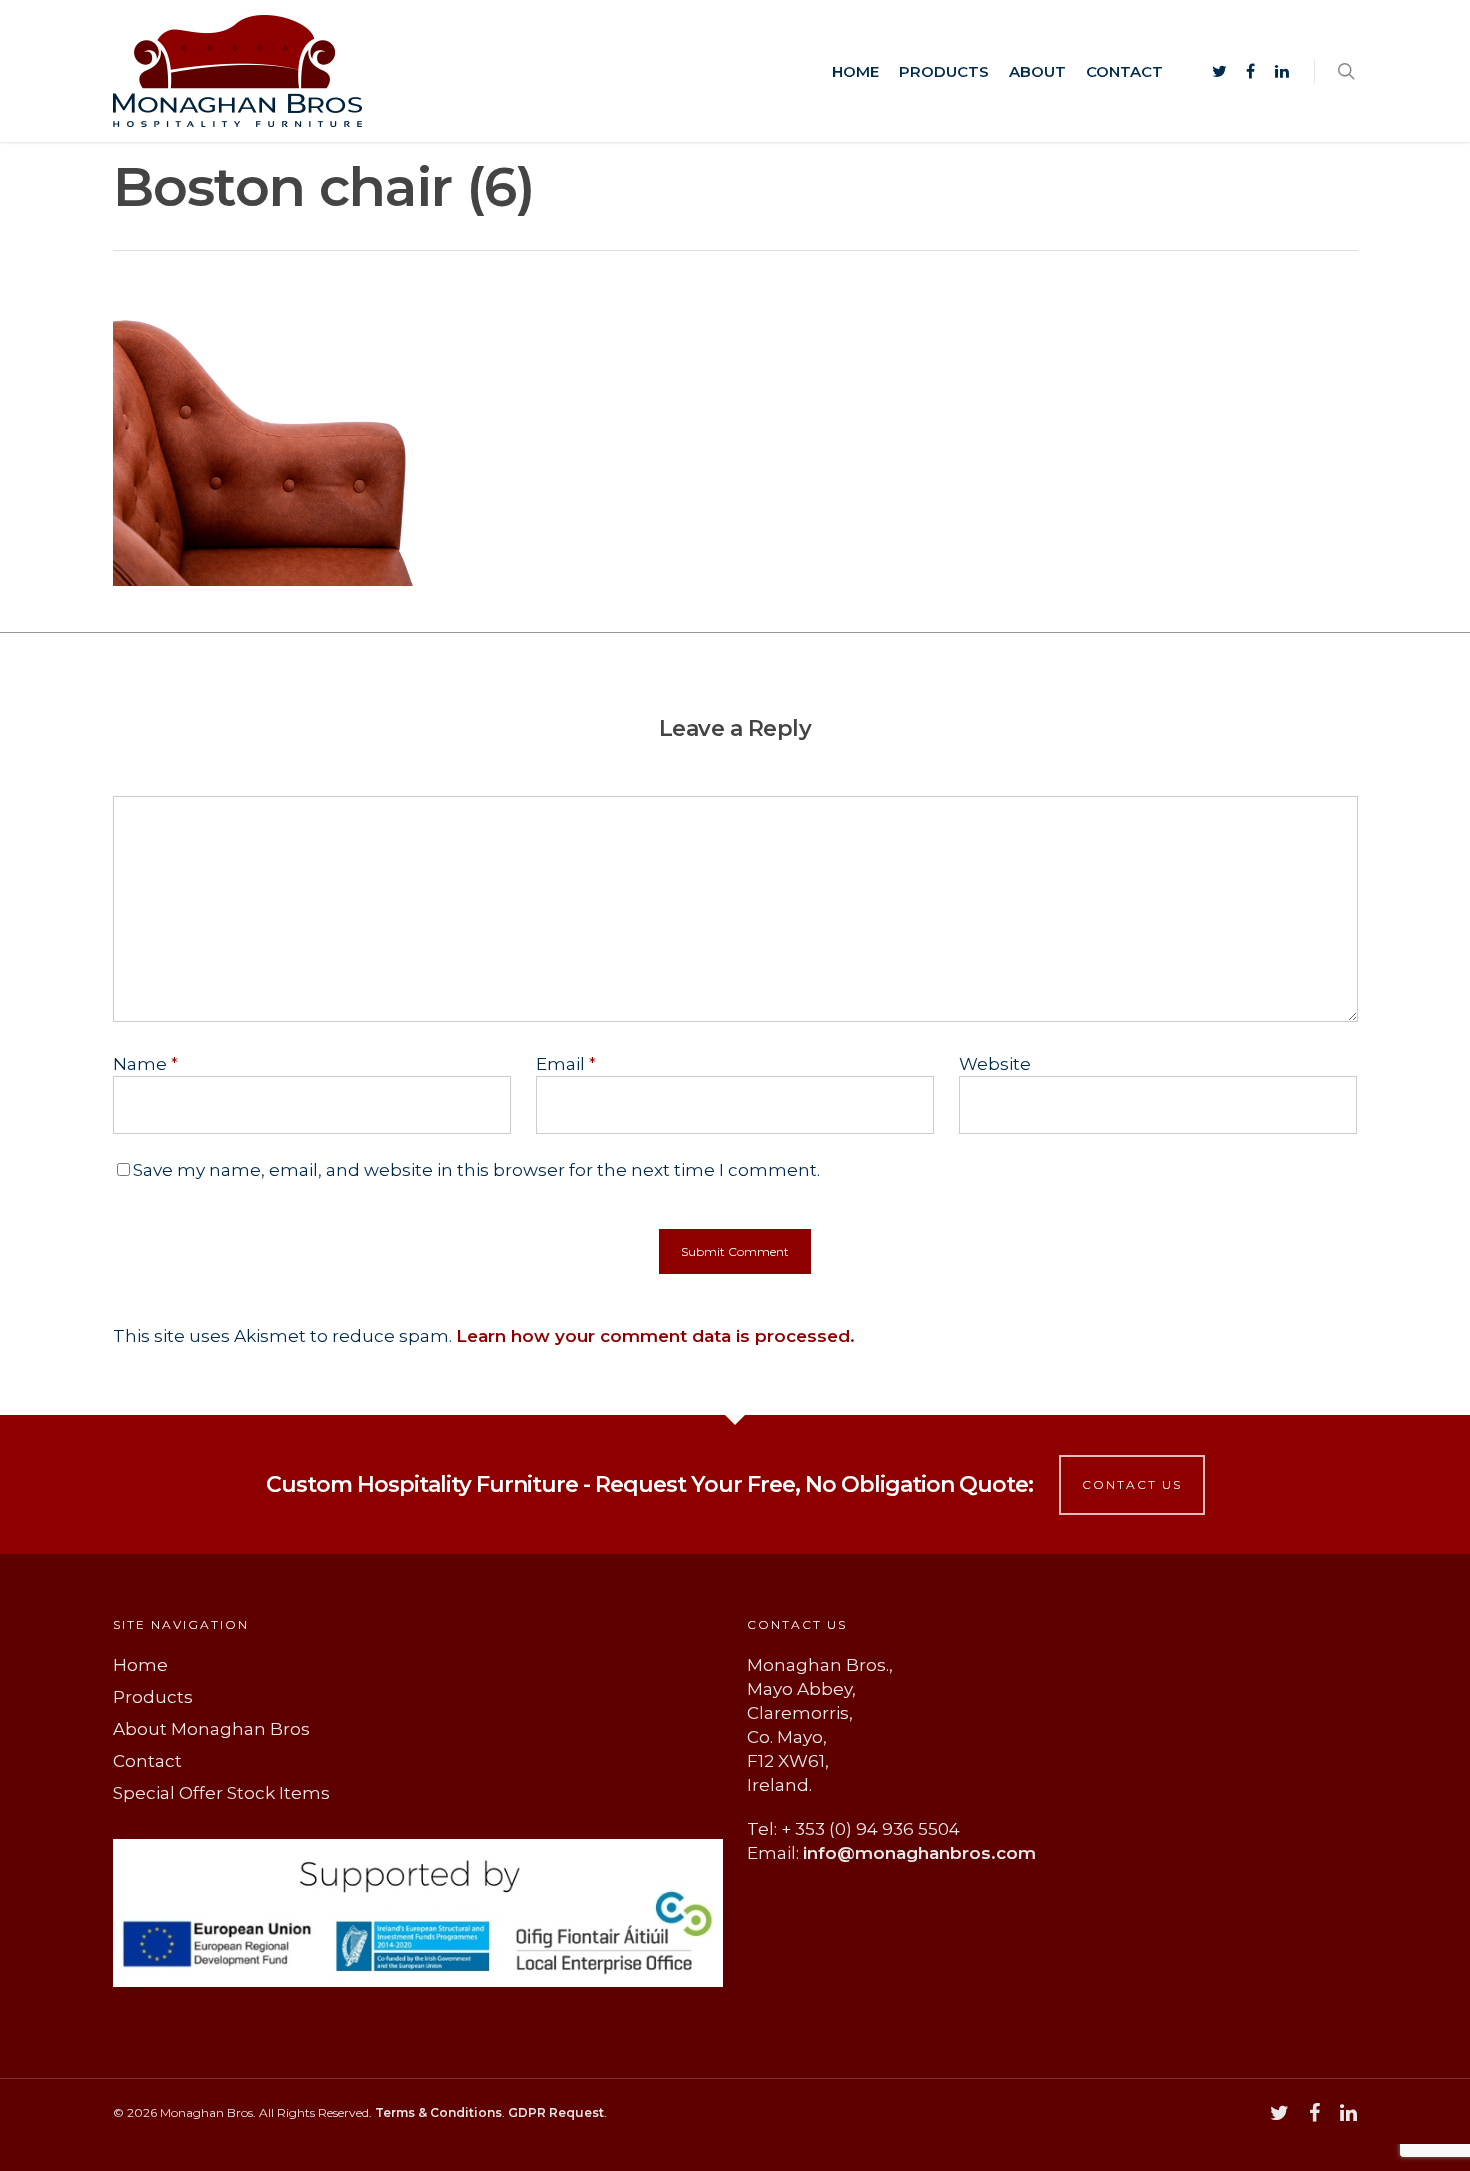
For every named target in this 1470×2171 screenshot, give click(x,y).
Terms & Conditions (438, 2112)
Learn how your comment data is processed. (655, 1336)
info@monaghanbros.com (919, 1853)
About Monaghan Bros (211, 1729)
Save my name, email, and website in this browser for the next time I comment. (476, 1170)
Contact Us (1132, 1484)
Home (855, 71)
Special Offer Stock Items (221, 1793)
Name (145, 1064)
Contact (1124, 71)
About (1037, 71)
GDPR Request (556, 2112)
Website (995, 1064)
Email (566, 1064)
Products (944, 71)
